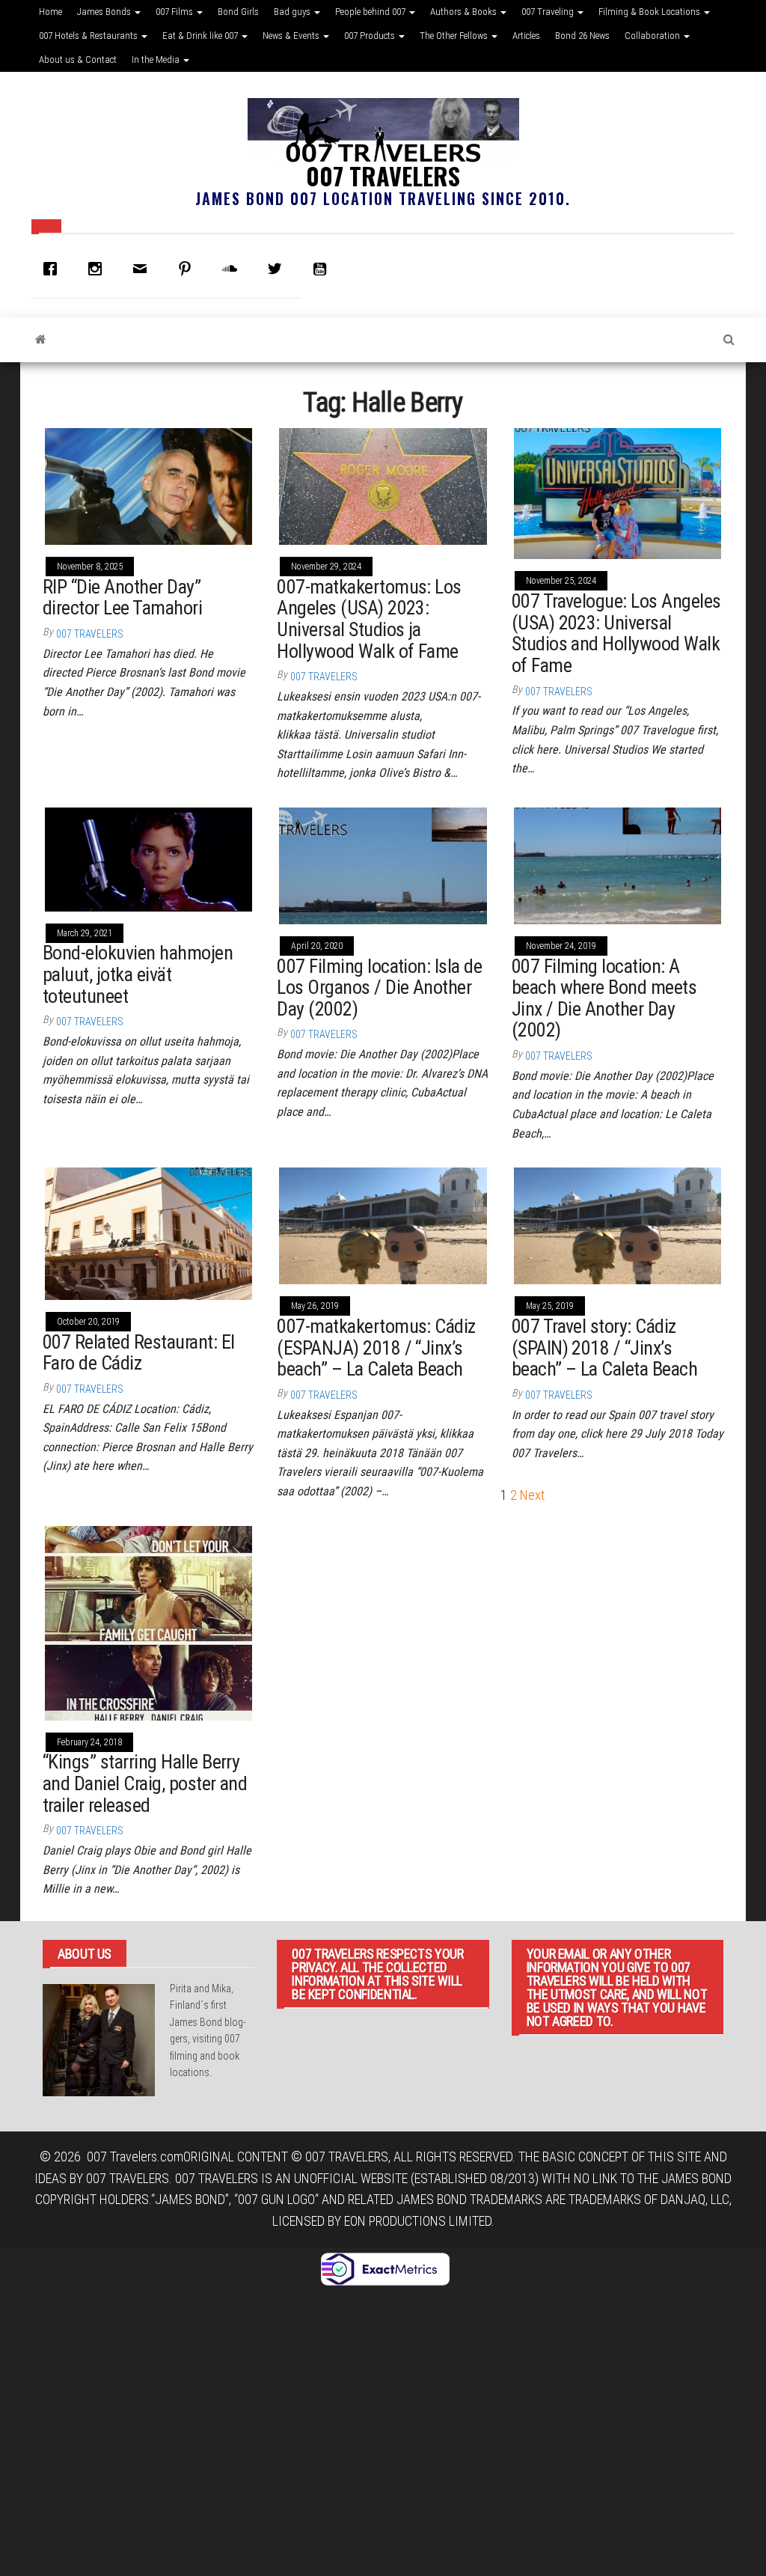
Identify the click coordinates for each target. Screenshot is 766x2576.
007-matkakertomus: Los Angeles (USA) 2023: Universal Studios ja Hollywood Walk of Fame (369, 619)
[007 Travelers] (41, 340)
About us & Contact (78, 59)
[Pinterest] (189, 269)
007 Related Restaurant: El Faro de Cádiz (138, 1353)
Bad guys (293, 12)
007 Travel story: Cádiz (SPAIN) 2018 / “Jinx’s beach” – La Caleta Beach (605, 1347)
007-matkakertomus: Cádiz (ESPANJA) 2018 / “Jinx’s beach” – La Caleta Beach (376, 1347)
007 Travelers (383, 176)
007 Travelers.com (135, 2157)
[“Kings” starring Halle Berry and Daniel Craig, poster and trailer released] (148, 1621)
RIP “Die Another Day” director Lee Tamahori (122, 598)
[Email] (144, 269)
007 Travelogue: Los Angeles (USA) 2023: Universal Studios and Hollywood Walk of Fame (616, 633)
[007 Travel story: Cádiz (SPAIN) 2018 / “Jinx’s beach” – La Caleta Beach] (618, 1225)
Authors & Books (465, 12)
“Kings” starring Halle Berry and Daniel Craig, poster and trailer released (145, 1783)
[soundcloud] (233, 269)
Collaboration (653, 36)
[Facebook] (54, 269)
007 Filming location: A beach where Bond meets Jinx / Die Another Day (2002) (604, 998)
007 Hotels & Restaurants (89, 36)
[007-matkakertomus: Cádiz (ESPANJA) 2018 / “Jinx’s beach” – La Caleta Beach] (383, 1225)
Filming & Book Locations (650, 12)
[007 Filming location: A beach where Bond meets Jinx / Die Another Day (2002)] (618, 865)
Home (50, 12)
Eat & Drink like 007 (201, 36)
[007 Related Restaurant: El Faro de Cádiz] (148, 1232)
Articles (526, 36)
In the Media (157, 59)
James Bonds (105, 12)
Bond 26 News (582, 36)
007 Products (371, 36)
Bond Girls (238, 12)
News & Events (292, 36)
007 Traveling (549, 12)
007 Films (175, 12)
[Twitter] (278, 269)
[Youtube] (323, 269)
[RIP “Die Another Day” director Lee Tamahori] (148, 485)
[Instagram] (99, 269)
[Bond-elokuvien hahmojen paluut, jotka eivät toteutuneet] (148, 858)
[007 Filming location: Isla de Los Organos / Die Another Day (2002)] (383, 865)
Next (532, 1495)
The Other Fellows (455, 36)
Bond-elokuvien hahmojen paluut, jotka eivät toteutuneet (138, 974)
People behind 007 (371, 12)
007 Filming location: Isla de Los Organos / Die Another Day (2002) (379, 988)
